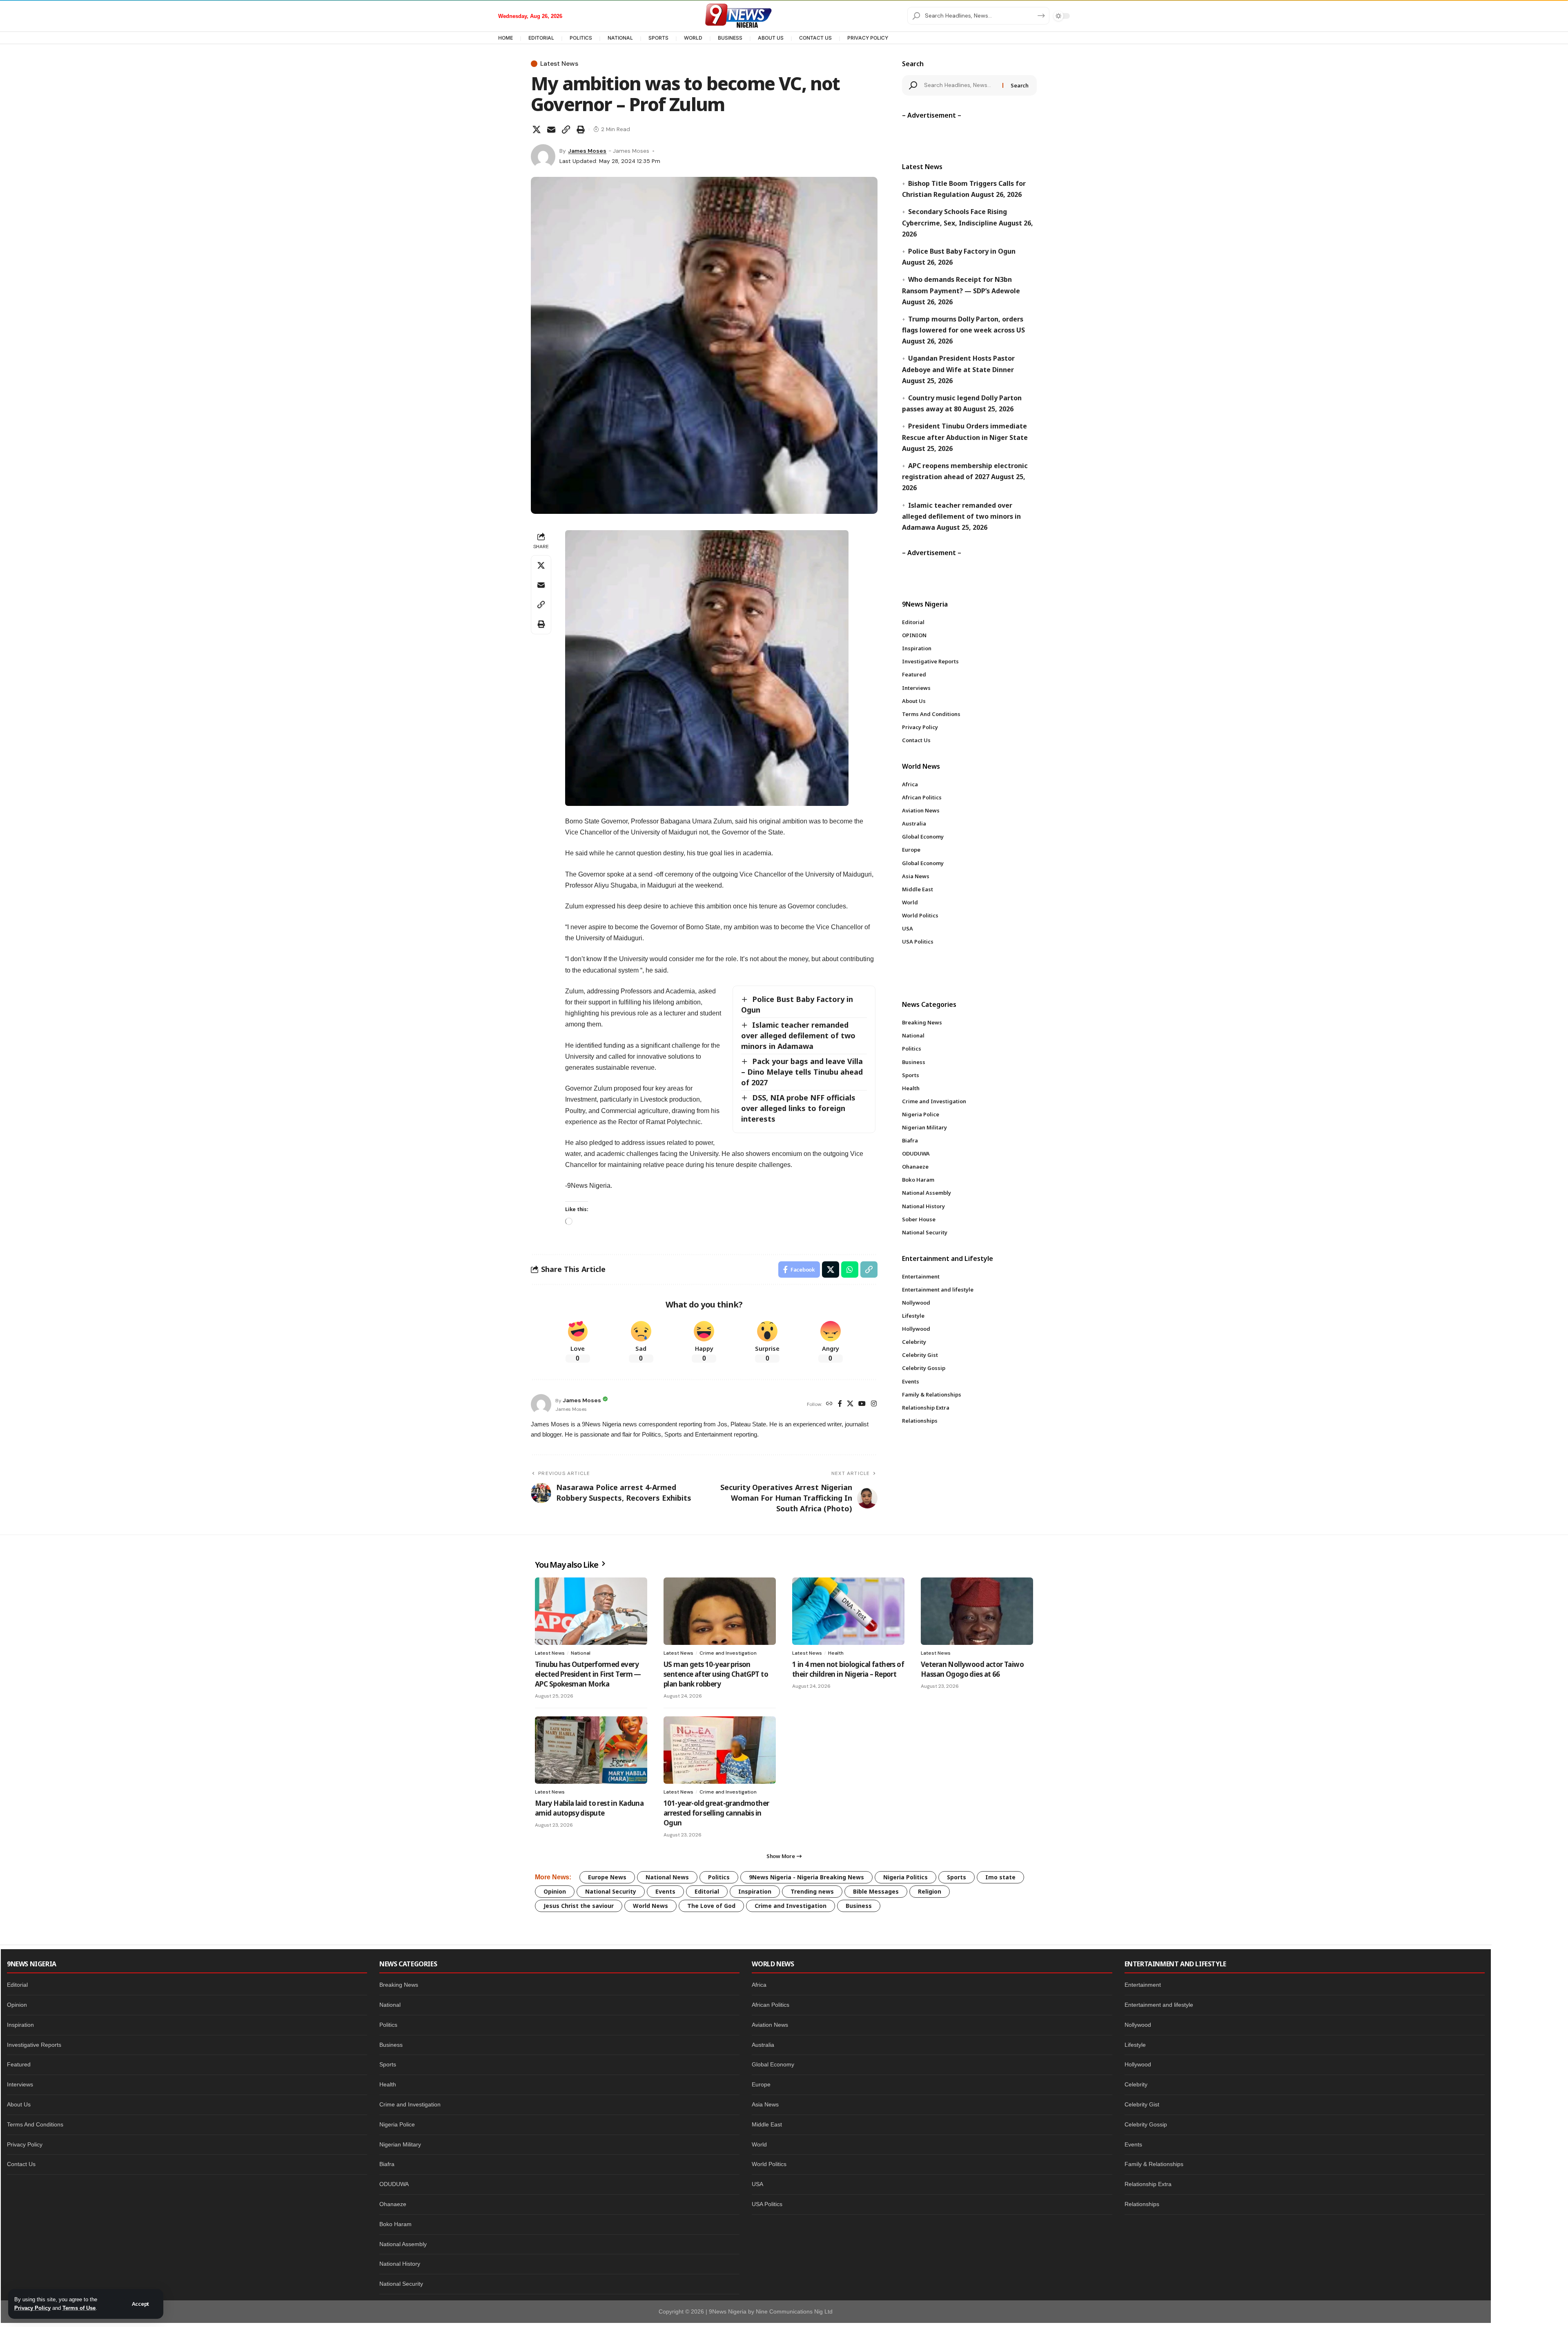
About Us (19, 2104)
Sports (957, 1877)
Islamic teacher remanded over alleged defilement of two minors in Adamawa (798, 1035)
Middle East (767, 2124)
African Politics (771, 2005)
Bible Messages (876, 1891)
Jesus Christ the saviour (579, 1906)
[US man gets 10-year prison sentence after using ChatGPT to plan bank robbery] (720, 1611)
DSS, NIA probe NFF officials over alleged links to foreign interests (798, 1108)
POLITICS (581, 38)
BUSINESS (730, 38)
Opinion (555, 1891)
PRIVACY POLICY (868, 38)
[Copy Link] (566, 129)
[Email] (551, 129)
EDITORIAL (541, 38)
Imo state (1000, 1877)
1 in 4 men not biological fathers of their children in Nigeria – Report (848, 1669)
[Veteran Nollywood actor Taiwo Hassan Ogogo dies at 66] (977, 1611)
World (759, 2144)
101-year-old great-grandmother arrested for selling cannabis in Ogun (716, 1813)
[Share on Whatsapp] (850, 1269)
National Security (611, 1891)
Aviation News (770, 2025)
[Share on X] (537, 129)
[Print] (581, 129)
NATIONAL (620, 38)
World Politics (769, 2164)
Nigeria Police (397, 2124)
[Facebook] (840, 1404)
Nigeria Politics (905, 1877)
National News (667, 1877)
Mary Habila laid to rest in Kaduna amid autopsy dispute (589, 1808)
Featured (19, 2064)
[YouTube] (862, 1404)
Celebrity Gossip (1146, 2124)
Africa (759, 1985)
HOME (506, 38)
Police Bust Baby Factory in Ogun (962, 251)
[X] (850, 1404)
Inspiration (755, 1891)
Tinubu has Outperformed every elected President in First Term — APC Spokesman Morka (588, 1674)
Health (836, 1653)
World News (650, 1906)
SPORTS (658, 38)
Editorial (707, 1891)
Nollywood (1138, 2025)
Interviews (20, 2084)
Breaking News (399, 1985)
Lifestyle (1135, 2045)
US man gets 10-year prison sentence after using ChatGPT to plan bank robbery (716, 1674)
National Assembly (403, 2244)
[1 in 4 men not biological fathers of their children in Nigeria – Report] (848, 1611)
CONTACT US (815, 38)
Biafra (387, 2164)
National (581, 1653)
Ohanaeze (393, 2204)
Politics (719, 1877)
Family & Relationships (1154, 2164)
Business (859, 1906)
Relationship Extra (1148, 2184)
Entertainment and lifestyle (1159, 2005)
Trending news (812, 1891)
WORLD (693, 38)
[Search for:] (960, 85)
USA (757, 2184)
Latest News (559, 64)
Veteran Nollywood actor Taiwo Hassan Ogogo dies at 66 (972, 1669)
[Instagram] (874, 1404)
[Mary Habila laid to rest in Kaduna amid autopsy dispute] (591, 1750)
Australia (763, 2045)
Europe (761, 2084)
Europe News (607, 1877)
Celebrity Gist (1142, 2104)
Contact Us (21, 2164)
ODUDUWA (394, 2184)
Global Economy (773, 2064)
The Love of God (711, 1906)
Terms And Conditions (35, 2124)
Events (665, 1891)
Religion (930, 1891)
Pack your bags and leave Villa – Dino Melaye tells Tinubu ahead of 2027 (802, 1072)
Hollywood (1138, 2064)
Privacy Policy (32, 2308)
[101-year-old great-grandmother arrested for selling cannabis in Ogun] (720, 1750)
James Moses (587, 151)
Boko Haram (395, 2224)
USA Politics (767, 2204)
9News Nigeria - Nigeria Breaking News (806, 1877)
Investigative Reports (34, 2045)
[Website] (829, 1404)
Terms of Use (79, 2308)
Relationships (1142, 2204)
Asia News (765, 2104)
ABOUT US (771, 38)
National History (400, 2264)
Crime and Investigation (728, 1653)
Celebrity (1136, 2084)
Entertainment (1143, 1985)
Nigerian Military (400, 2144)
